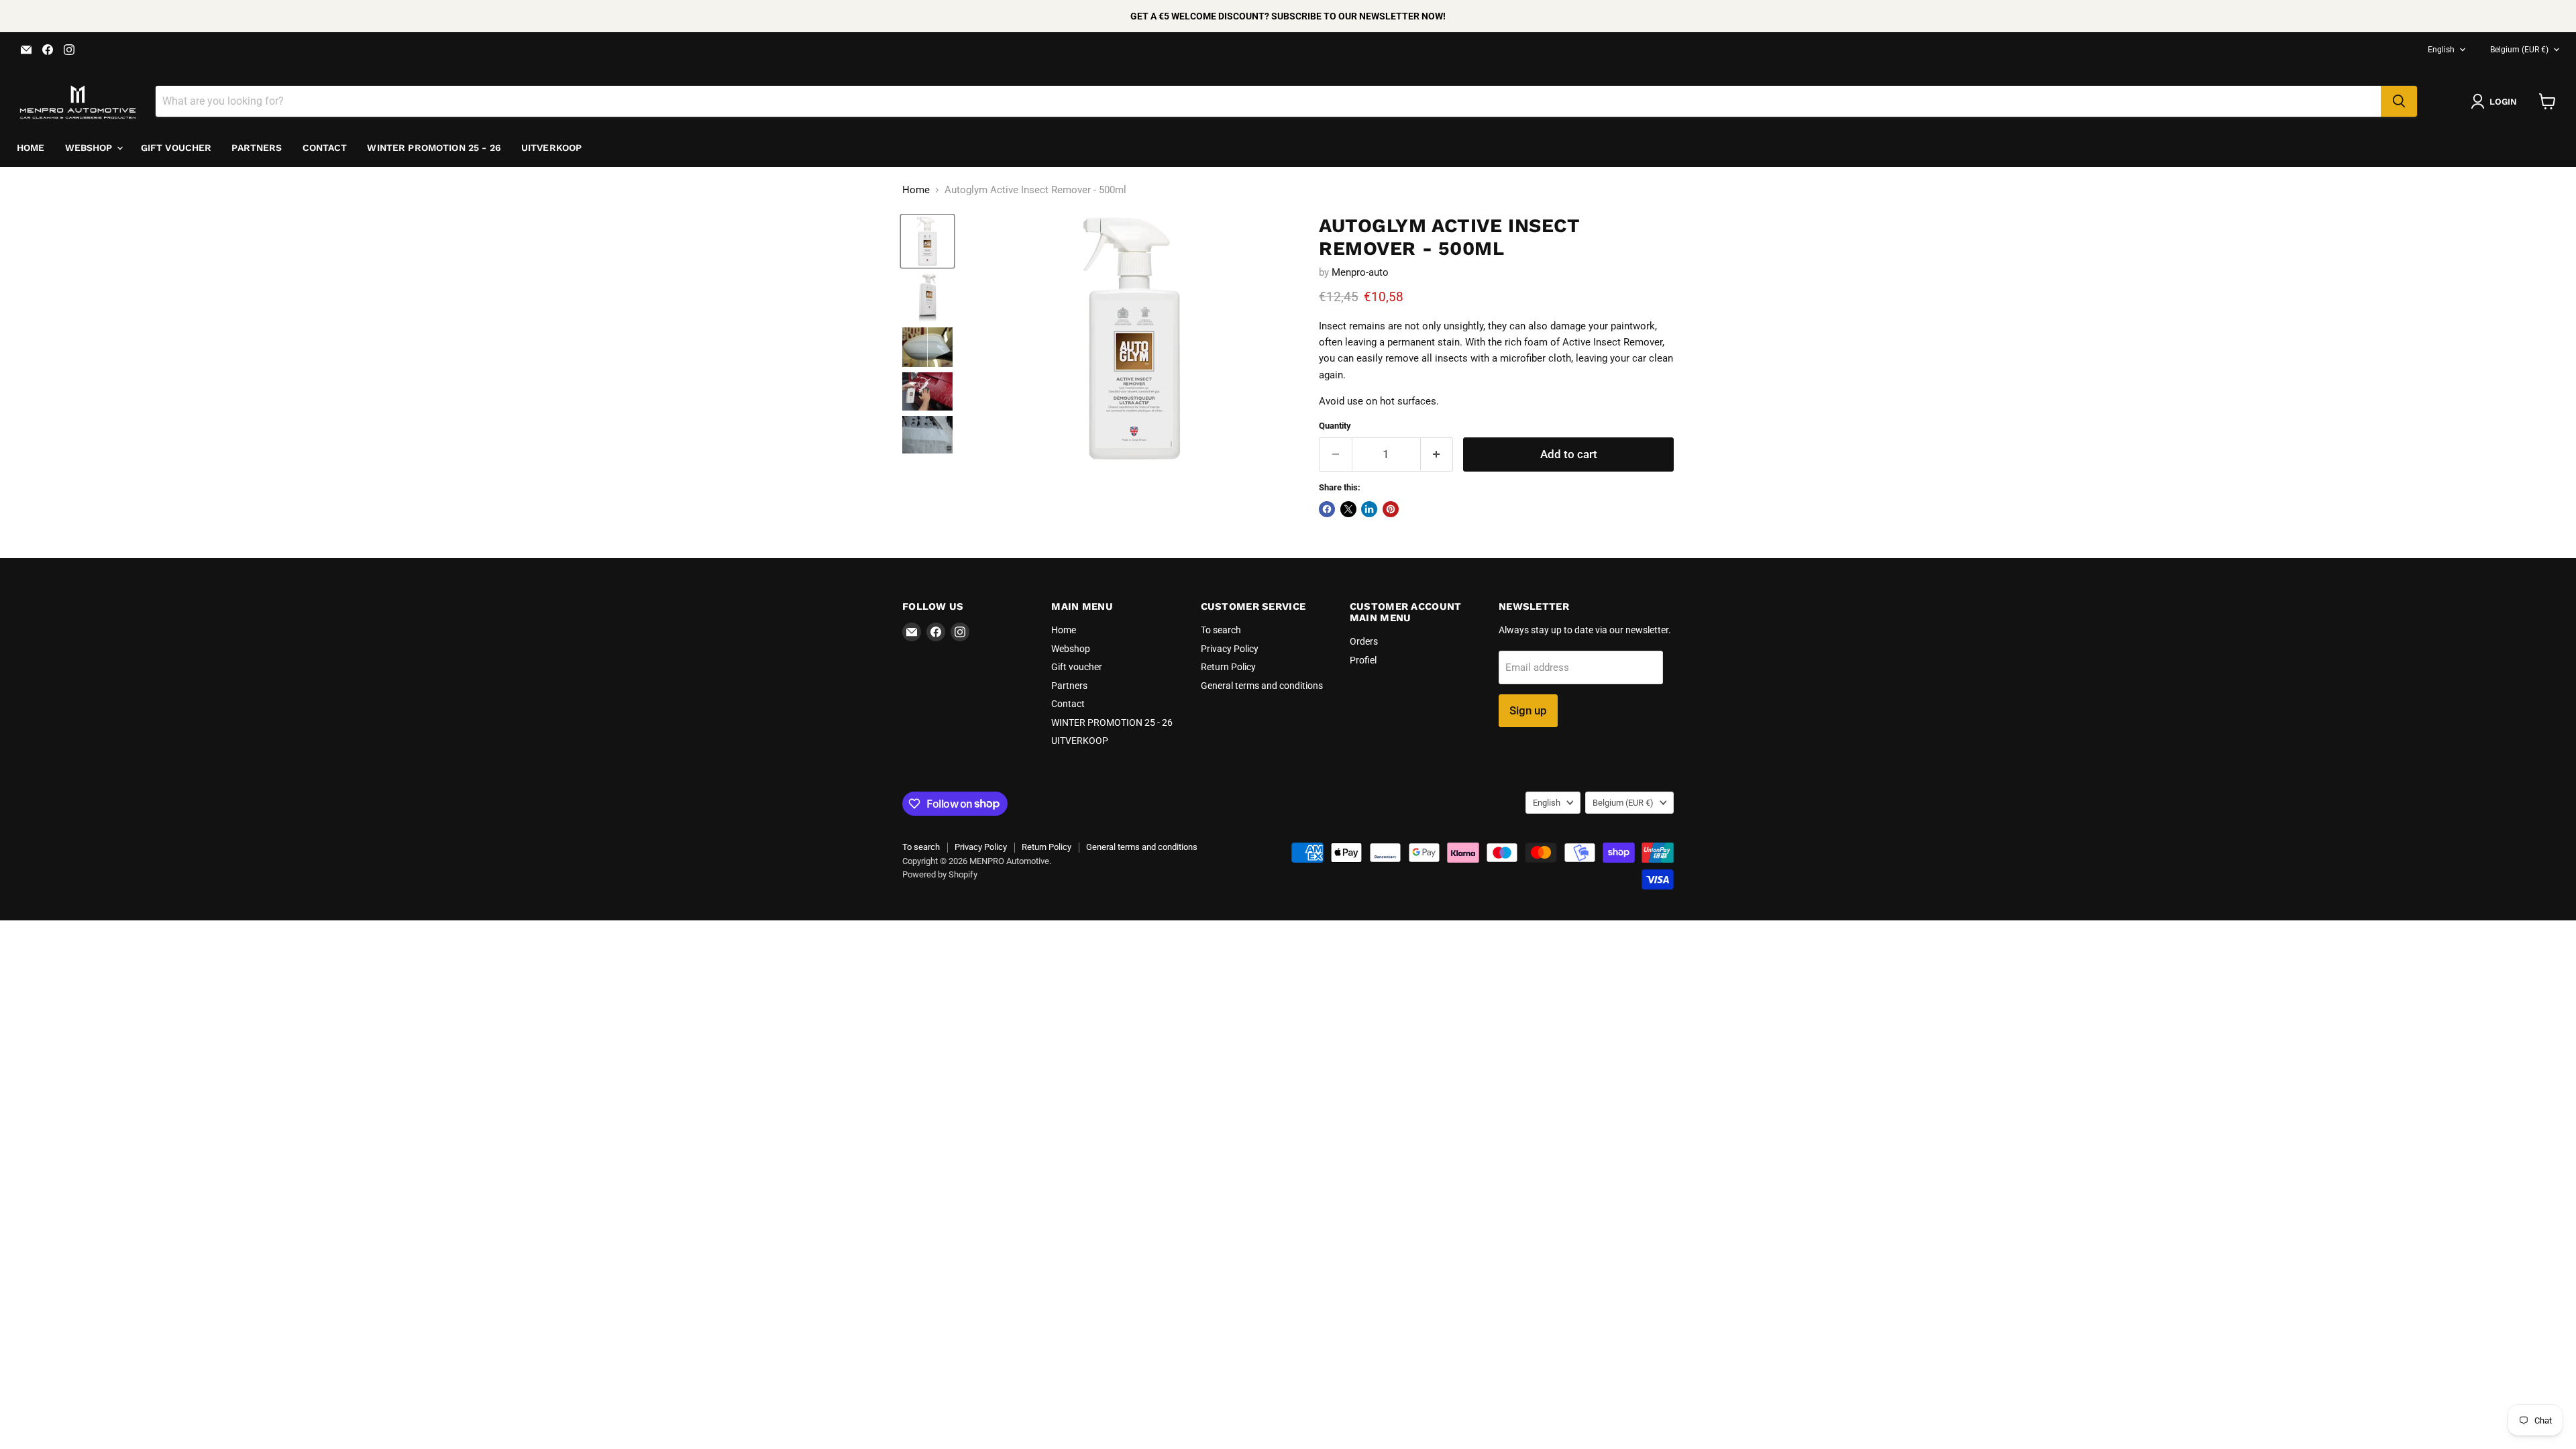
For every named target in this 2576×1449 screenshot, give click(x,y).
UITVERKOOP (551, 148)
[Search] (2399, 101)
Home (31, 148)
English (2441, 50)
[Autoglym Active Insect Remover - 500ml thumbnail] (927, 241)
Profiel (1363, 660)
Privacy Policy (1230, 649)
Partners (257, 148)
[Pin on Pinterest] (1391, 509)
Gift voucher (176, 148)
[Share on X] (1348, 509)
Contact (325, 148)
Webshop (90, 148)
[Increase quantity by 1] (1437, 454)
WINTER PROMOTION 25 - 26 (434, 148)
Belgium (2519, 50)
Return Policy (1228, 667)
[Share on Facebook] (1327, 509)
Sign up (1528, 710)
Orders (1364, 641)
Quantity (1335, 426)
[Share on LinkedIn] (1369, 509)
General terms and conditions (1262, 686)
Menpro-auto (1360, 272)
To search (1221, 630)
